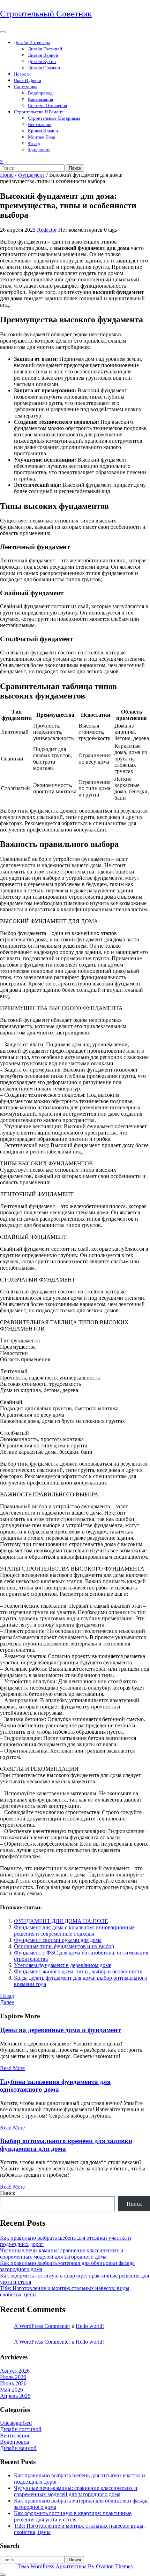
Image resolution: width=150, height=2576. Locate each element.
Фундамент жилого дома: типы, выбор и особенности (78, 1971)
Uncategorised (16, 2423)
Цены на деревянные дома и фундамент (60, 2030)
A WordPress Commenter (42, 2326)
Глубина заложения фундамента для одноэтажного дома (55, 2086)
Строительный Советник (46, 13)
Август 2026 (15, 2371)
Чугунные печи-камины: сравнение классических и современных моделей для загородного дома (62, 2254)
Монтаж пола (42, 137)
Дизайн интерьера (32, 43)
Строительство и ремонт (39, 112)
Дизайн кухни (42, 61)
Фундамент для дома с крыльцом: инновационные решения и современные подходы (74, 1931)
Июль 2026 (13, 2377)
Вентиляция (40, 124)
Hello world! (90, 2326)
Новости (22, 74)
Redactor (47, 230)
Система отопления (47, 106)
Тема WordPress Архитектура (75, 2566)
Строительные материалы (54, 118)
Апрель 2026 (15, 2396)
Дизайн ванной (43, 55)
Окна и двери (28, 80)
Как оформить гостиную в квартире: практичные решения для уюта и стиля (73, 2516)
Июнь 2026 (13, 2383)
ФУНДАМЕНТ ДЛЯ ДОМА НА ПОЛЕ (61, 1921)
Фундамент (39, 150)
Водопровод (40, 93)
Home (7, 175)
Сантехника (26, 87)
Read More (12, 2068)
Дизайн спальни (44, 68)
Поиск (75, 168)
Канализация (40, 99)
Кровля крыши (43, 131)
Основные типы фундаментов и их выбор (64, 1946)
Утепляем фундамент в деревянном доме (63, 1965)
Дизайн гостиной (45, 49)
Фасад (34, 143)
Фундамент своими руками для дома (58, 1940)
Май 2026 (12, 2390)
